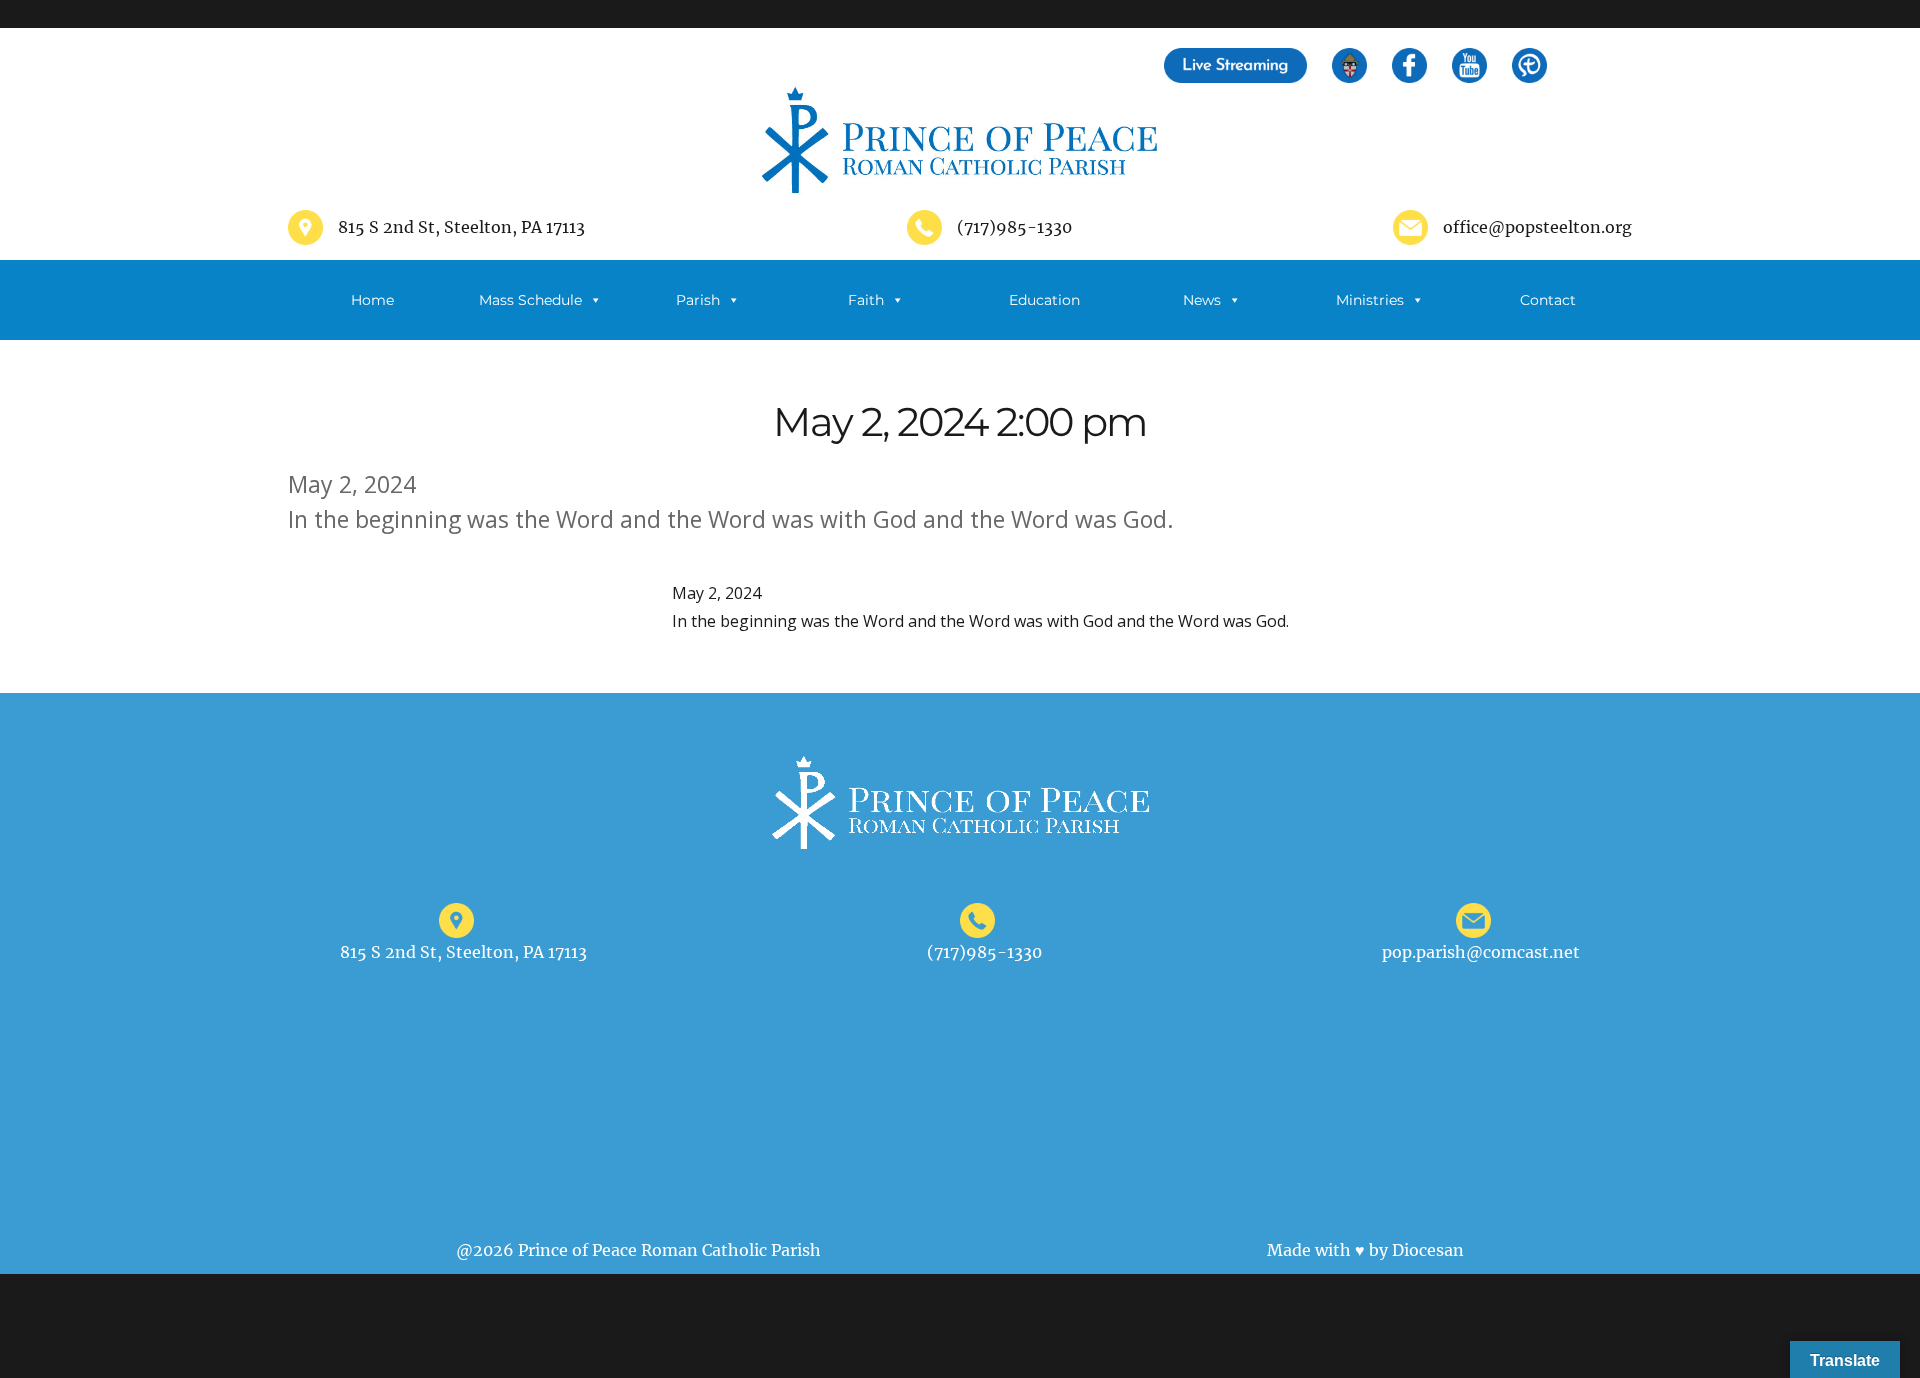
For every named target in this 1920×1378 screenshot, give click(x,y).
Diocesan (1428, 1250)
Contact (1548, 300)
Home (372, 300)
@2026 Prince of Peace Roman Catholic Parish (638, 1250)
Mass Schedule (530, 300)
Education (1044, 300)
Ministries (1370, 300)
